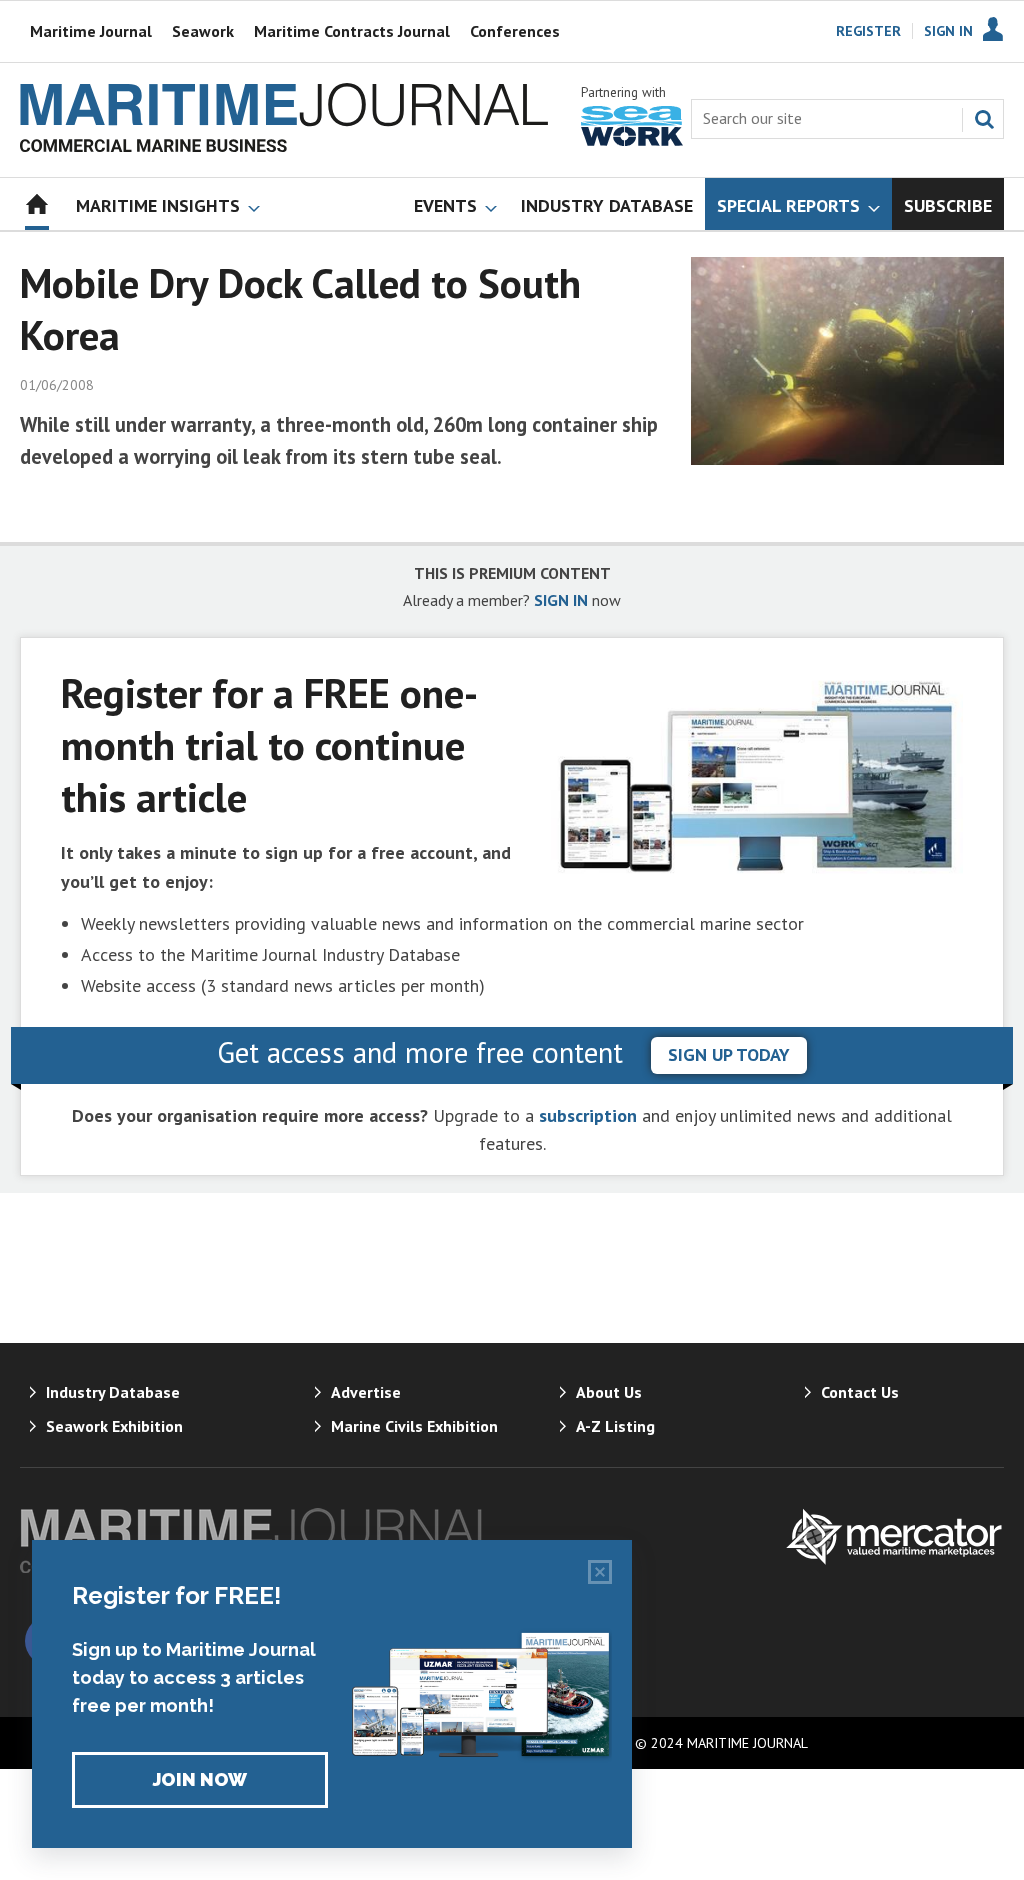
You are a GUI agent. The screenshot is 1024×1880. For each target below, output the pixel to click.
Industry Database (113, 1392)
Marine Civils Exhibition (414, 1426)
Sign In (948, 31)
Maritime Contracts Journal (352, 31)
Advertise (366, 1392)
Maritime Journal (91, 31)
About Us (609, 1392)
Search (984, 119)
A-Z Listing (615, 1426)
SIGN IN (561, 600)
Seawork (203, 31)
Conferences (515, 31)
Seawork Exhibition (114, 1426)
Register (868, 31)
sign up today (729, 1054)
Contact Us (860, 1392)
